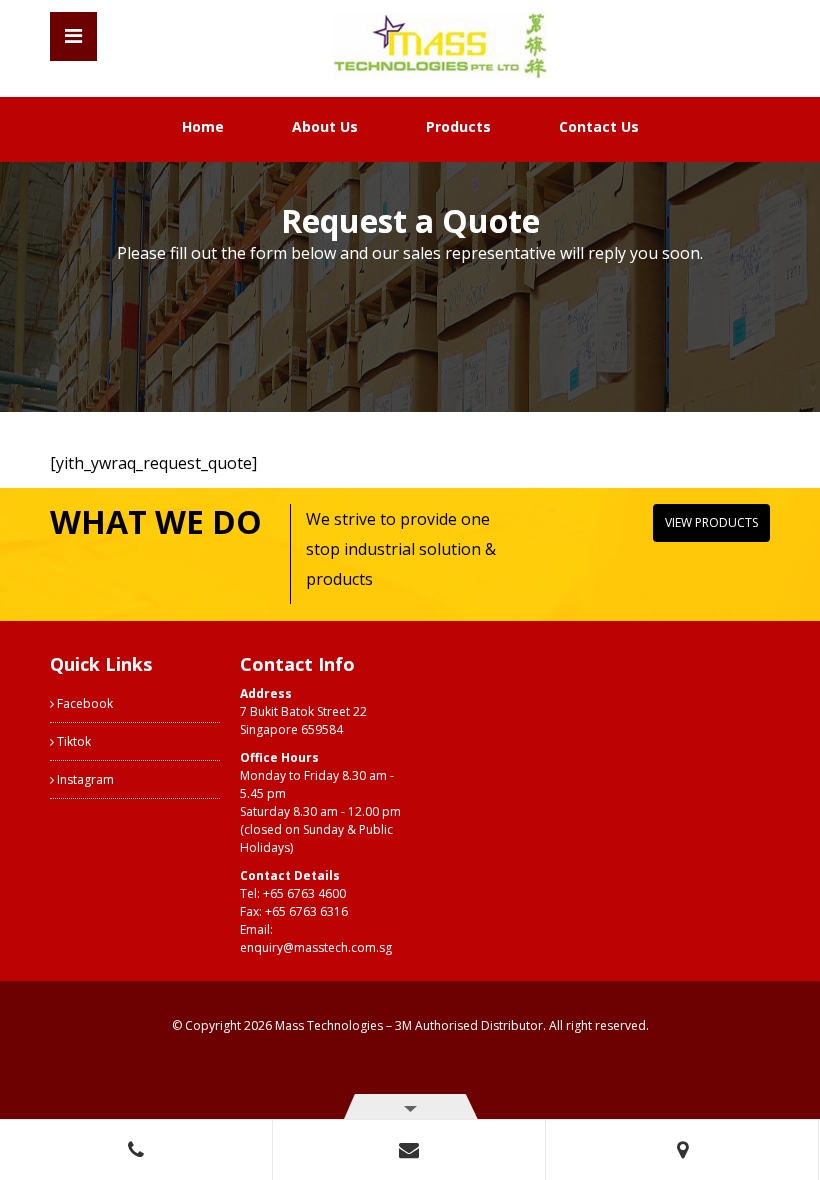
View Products (711, 522)
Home (203, 126)
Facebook (83, 703)
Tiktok (72, 741)
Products (458, 126)
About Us (325, 126)
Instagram (84, 779)
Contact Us (599, 126)
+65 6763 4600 (304, 893)
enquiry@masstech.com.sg (316, 947)
